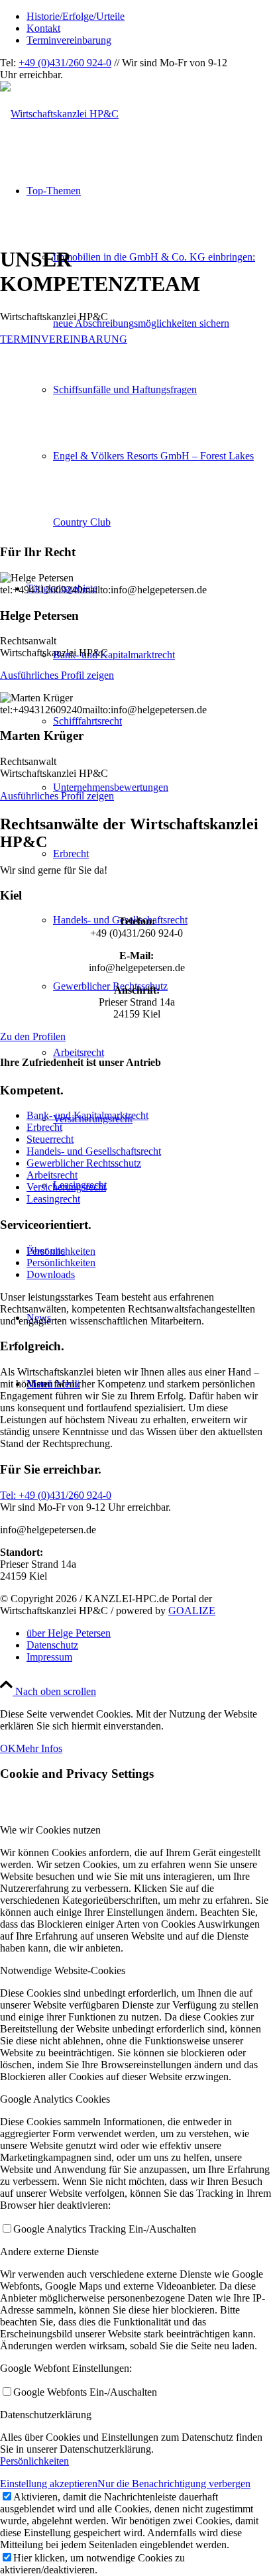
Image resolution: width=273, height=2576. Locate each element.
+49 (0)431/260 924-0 (65, 63)
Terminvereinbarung (69, 40)
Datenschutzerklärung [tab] (46, 2415)
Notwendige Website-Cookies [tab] (63, 1970)
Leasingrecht (53, 1199)
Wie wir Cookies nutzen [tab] (50, 1830)
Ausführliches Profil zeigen (57, 675)
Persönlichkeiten (61, 1262)
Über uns (46, 1251)
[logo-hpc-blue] (59, 114)
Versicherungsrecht (66, 1187)
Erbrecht (44, 1127)
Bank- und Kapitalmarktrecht (87, 1115)
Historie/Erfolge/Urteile (76, 16)
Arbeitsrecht (52, 1175)
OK (8, 1748)
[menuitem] (150, 17)
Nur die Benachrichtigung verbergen (174, 2484)
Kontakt (43, 28)
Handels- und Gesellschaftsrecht (94, 1151)
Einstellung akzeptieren (49, 2484)
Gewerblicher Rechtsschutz (84, 1163)
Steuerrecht (50, 1139)
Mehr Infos (39, 1748)
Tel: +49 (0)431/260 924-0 (56, 1495)
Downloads (51, 1274)
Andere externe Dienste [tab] (49, 2252)
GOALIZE (192, 1610)
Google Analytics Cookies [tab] (55, 2099)
